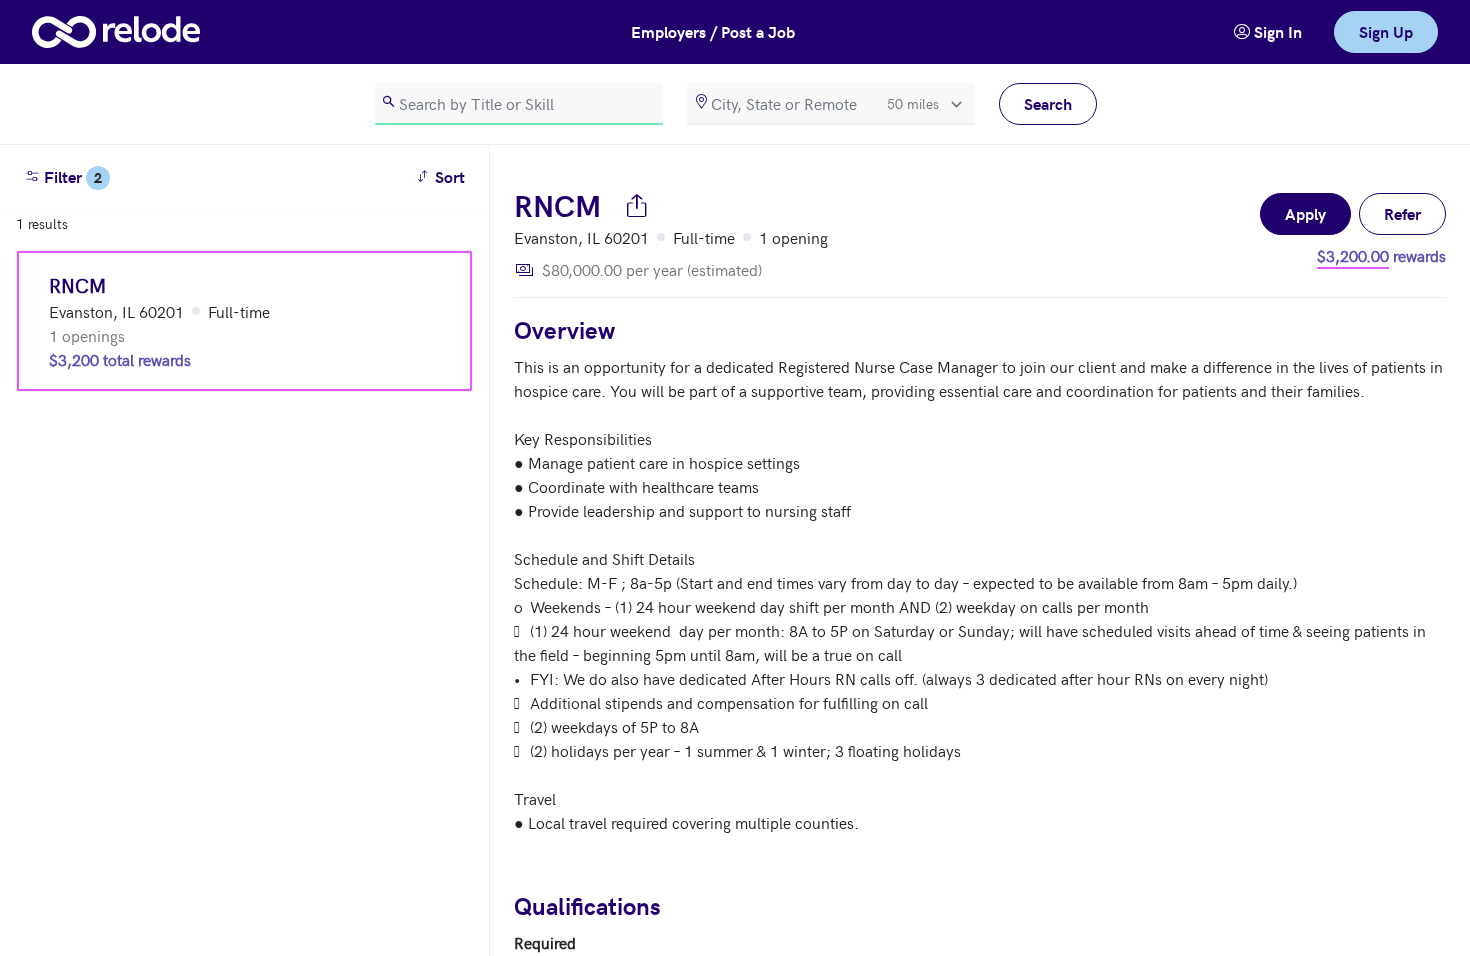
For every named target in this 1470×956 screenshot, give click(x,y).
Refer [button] (1402, 213)
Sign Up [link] (1386, 31)
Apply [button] (1305, 213)
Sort (443, 176)
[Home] (116, 32)
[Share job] (637, 205)
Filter (71, 176)
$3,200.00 (1353, 255)
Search (1048, 103)
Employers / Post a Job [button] (713, 31)
